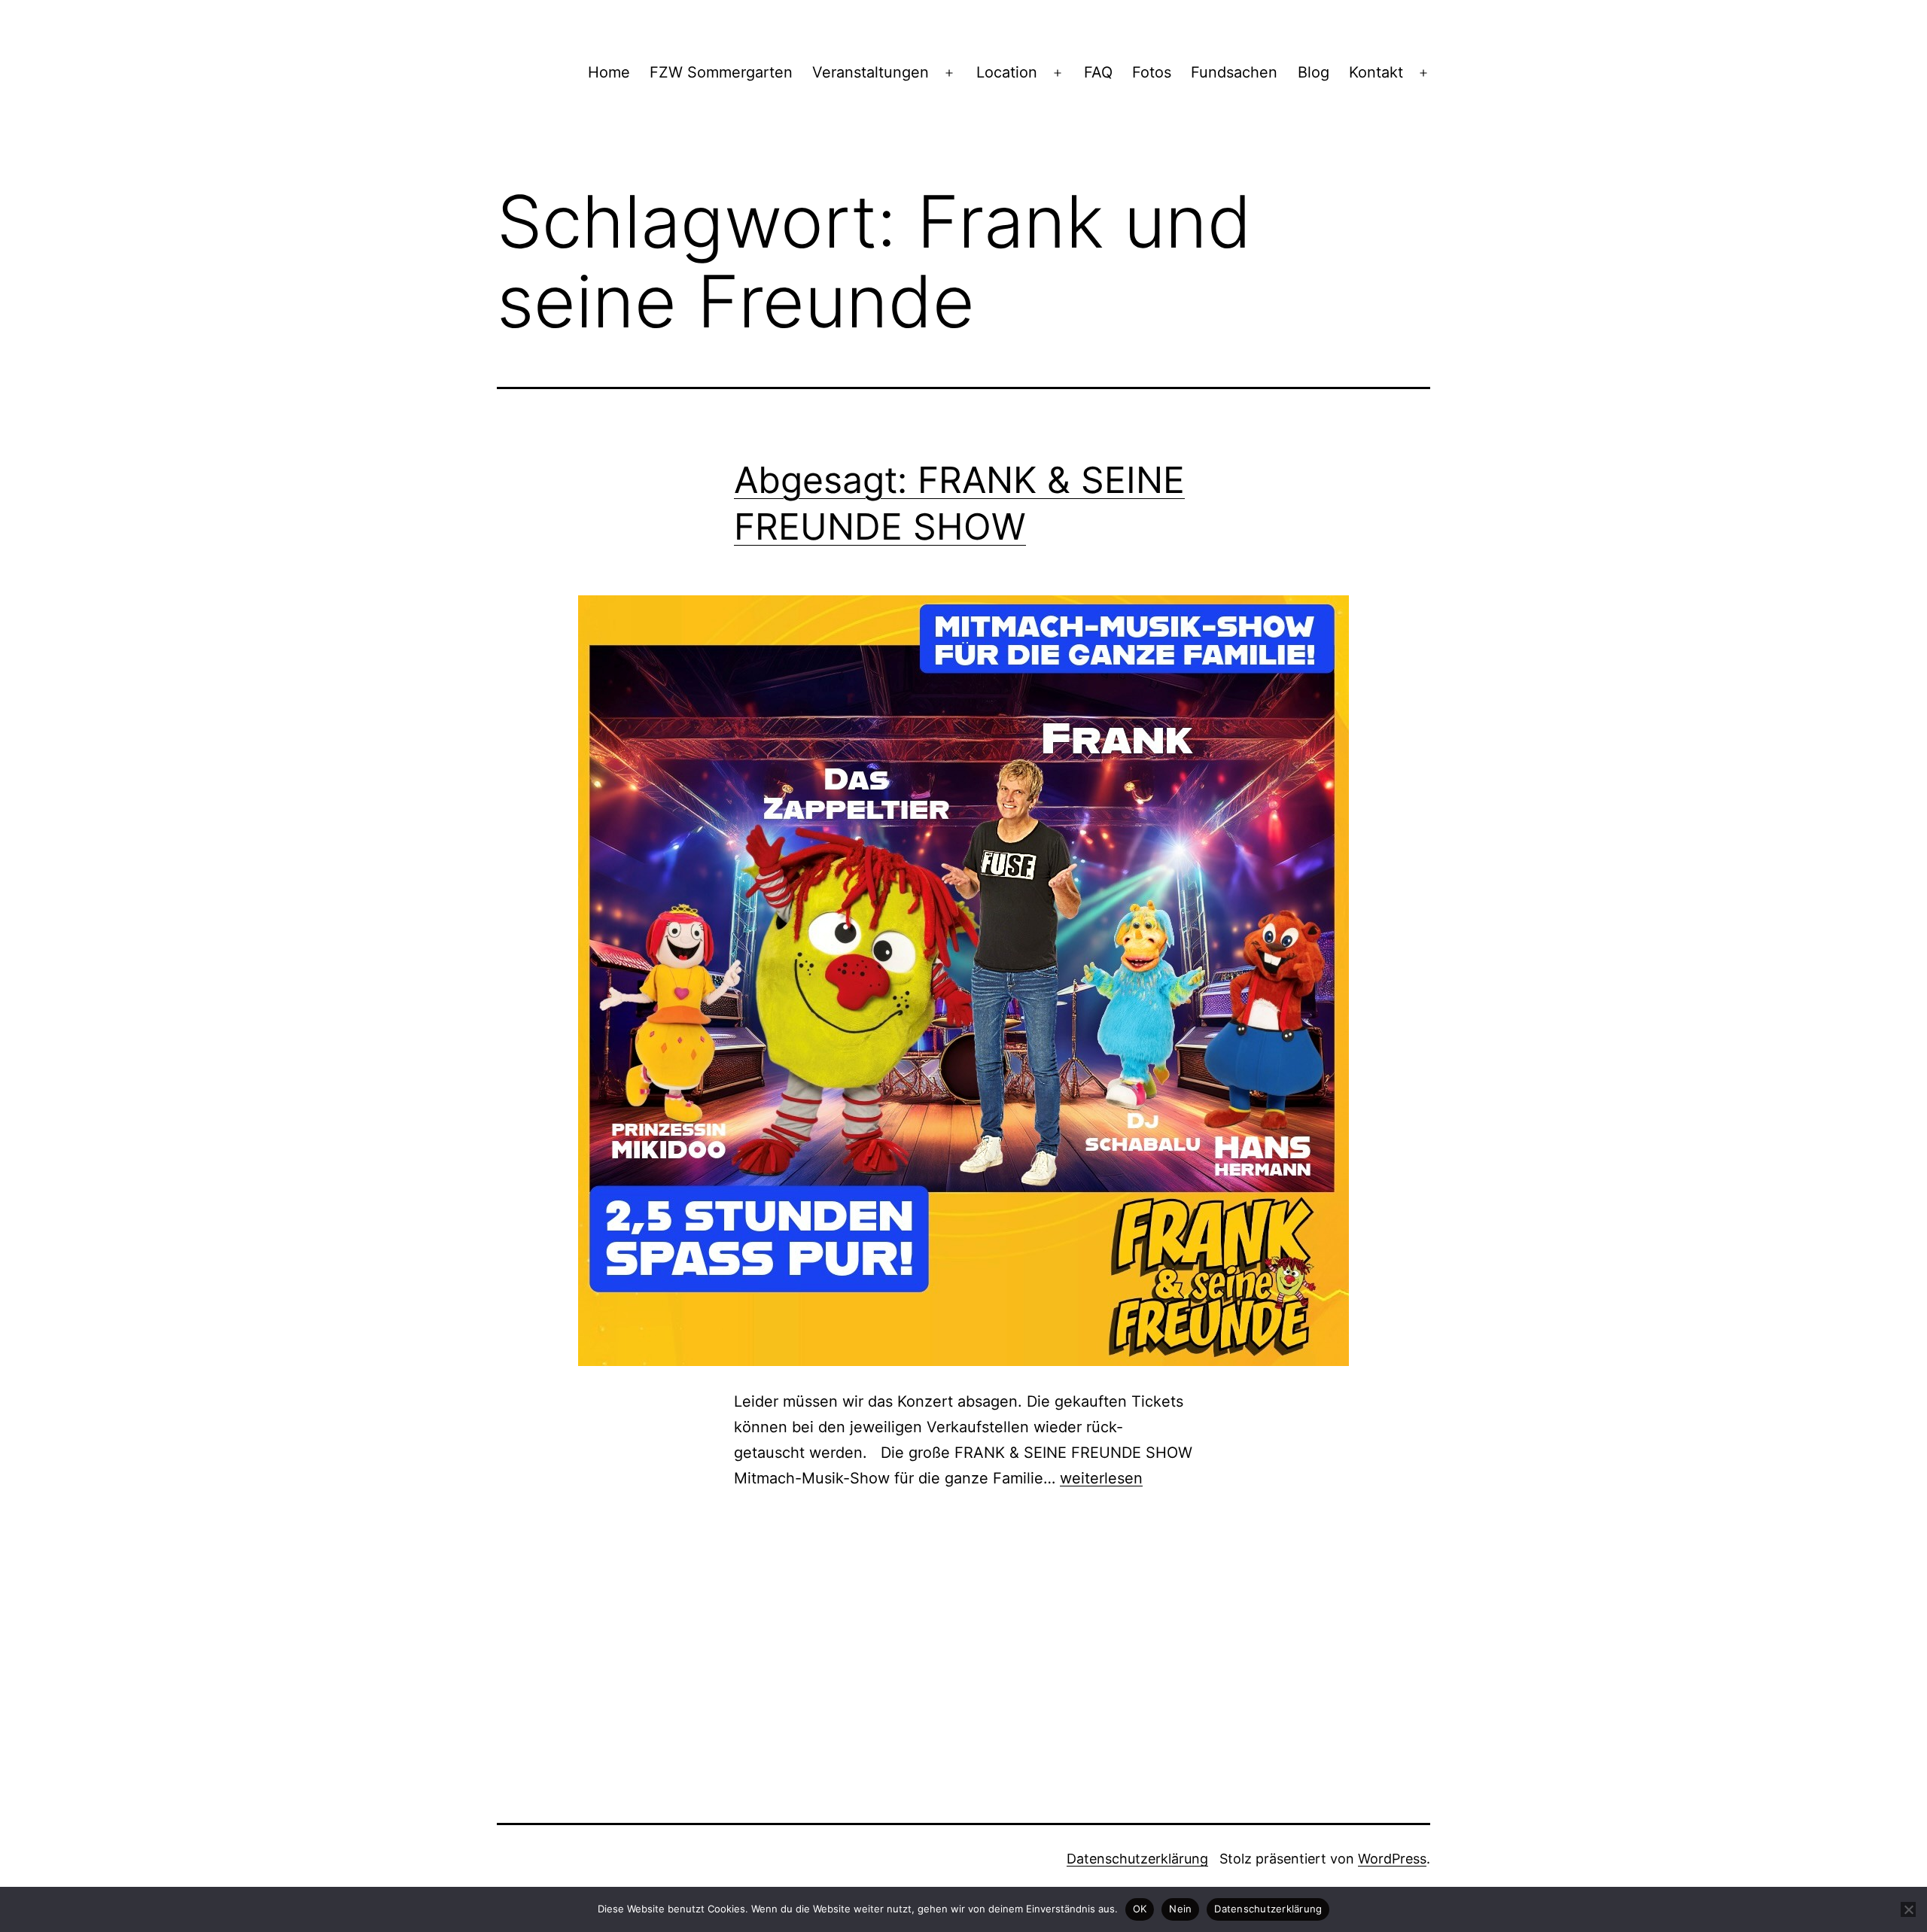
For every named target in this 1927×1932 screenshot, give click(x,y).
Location (1007, 72)
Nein (1180, 1909)
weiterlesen (1101, 1478)
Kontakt (1376, 72)
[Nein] (1908, 1909)
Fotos (1152, 72)
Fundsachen (1234, 72)
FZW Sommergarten (721, 72)
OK (1140, 1909)
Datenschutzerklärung (1137, 1859)
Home (609, 72)
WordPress (1392, 1859)
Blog (1314, 72)
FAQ (1098, 72)
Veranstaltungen (871, 72)
